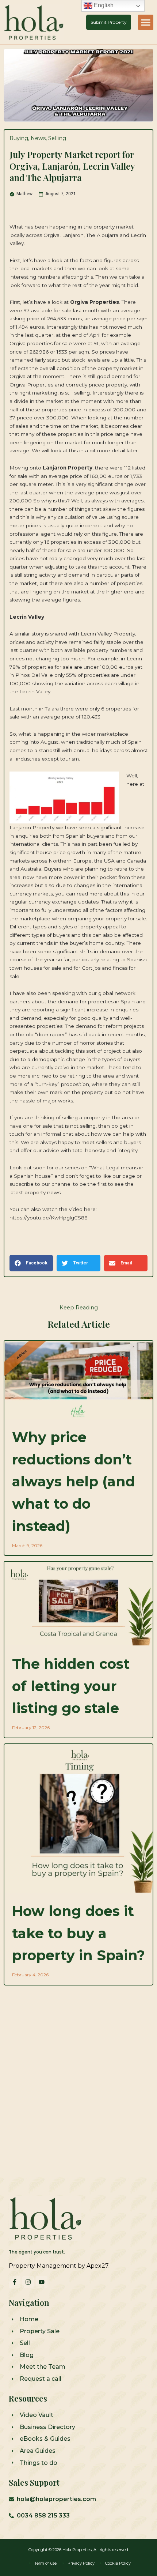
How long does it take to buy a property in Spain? (78, 1933)
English (103, 5)
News (38, 138)
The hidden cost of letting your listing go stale (71, 1686)
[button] (146, 22)
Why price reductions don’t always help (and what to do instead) (74, 1482)
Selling (57, 138)
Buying (19, 138)
